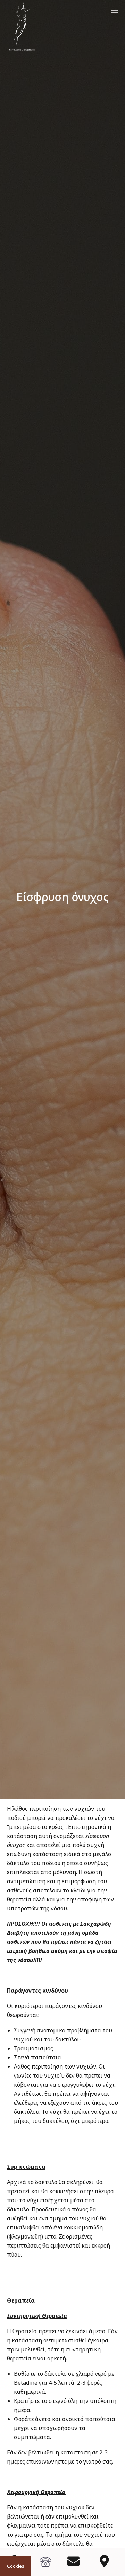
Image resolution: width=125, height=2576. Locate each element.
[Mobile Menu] (115, 10)
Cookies (16, 2566)
